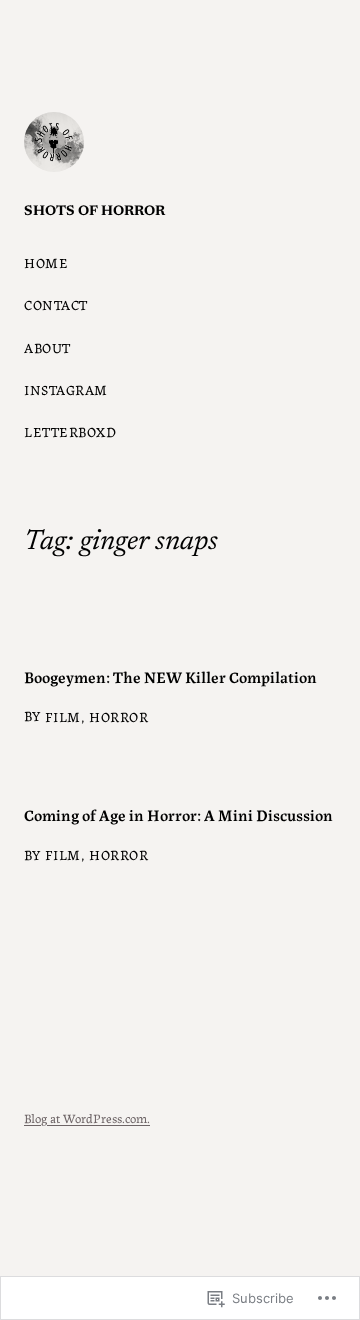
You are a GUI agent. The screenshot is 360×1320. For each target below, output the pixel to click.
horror (118, 716)
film (63, 716)
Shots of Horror (94, 212)
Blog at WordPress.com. (87, 1117)
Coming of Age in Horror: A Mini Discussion (178, 814)
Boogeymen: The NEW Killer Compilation (170, 676)
